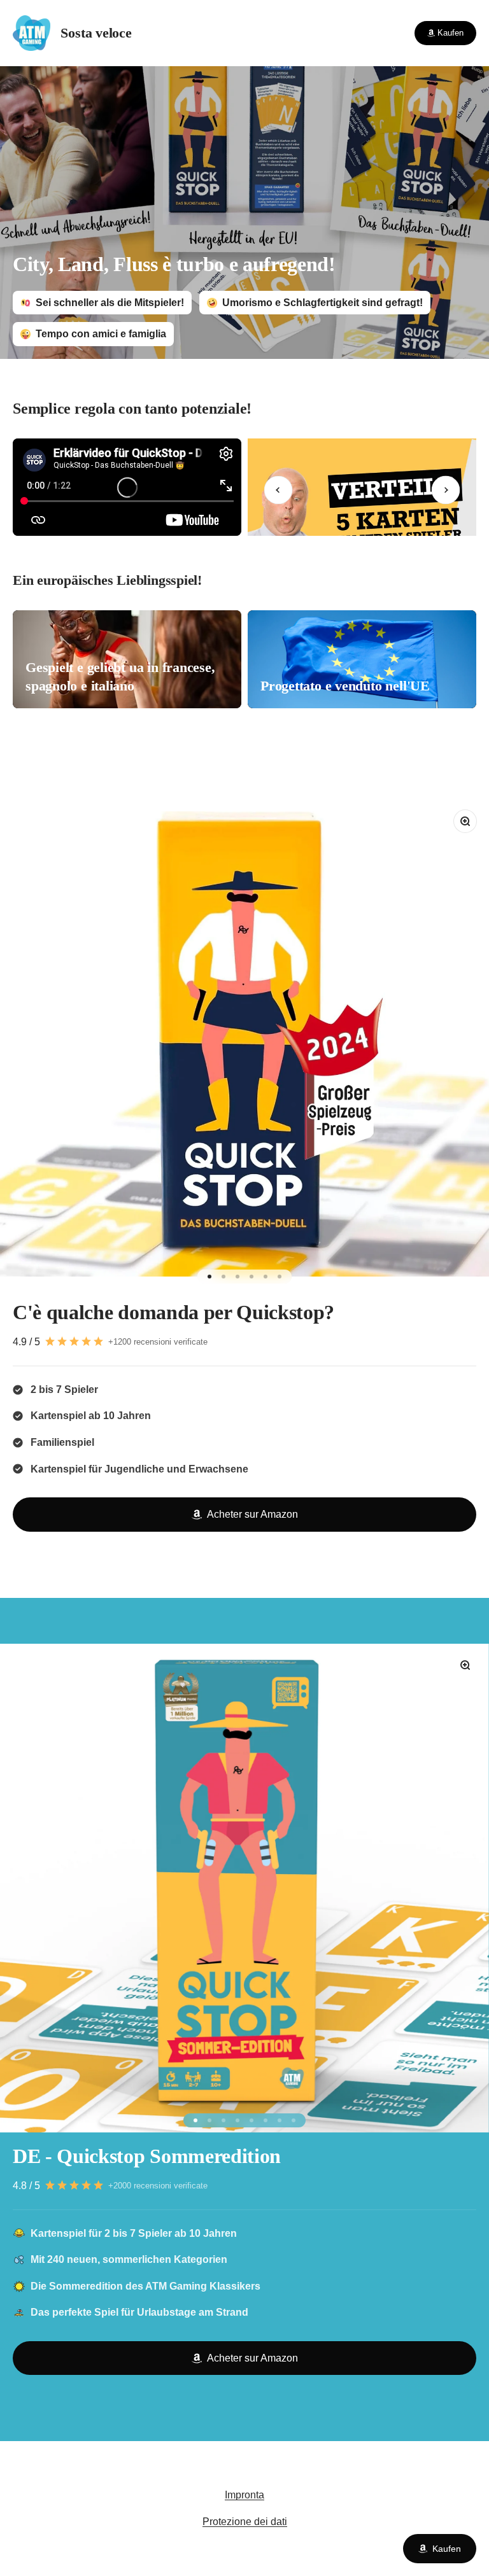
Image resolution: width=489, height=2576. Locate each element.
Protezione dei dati (245, 2522)
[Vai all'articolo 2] (223, 1277)
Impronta (244, 2495)
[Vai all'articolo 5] (266, 1277)
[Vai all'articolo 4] (252, 1277)
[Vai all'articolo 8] (294, 2120)
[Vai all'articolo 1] (209, 1277)
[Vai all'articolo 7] (280, 2120)
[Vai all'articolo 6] (280, 1277)
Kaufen (447, 2549)
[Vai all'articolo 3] (237, 1277)
